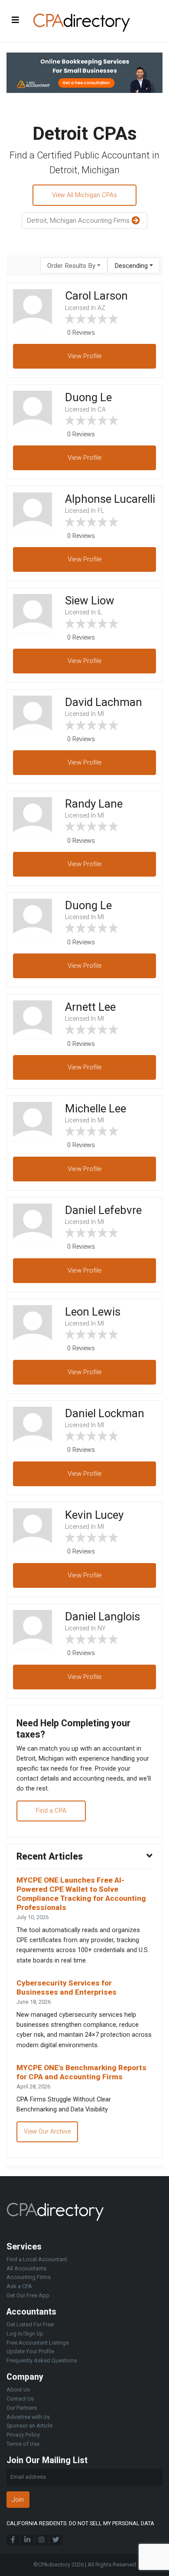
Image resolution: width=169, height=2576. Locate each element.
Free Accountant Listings (38, 2343)
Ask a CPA (19, 2286)
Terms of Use (23, 2444)
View (85, 356)
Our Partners (22, 2408)
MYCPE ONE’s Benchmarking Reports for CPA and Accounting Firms (81, 2072)
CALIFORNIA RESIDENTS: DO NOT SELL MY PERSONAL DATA (80, 2523)
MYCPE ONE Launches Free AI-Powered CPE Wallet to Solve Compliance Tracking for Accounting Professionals (81, 1893)
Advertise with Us (28, 2417)
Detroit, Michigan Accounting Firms (79, 221)
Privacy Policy (23, 2435)
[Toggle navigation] (16, 20)
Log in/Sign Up (25, 2334)
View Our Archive (47, 2132)
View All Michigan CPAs (84, 195)
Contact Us (20, 2399)
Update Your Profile (30, 2351)
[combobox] (74, 266)
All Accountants (26, 2268)
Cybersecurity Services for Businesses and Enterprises (67, 1987)
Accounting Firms (29, 2277)
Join (18, 2500)
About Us (18, 2390)
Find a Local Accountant (37, 2259)
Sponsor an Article (29, 2426)
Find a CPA (51, 1811)
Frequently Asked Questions (42, 2360)
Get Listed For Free (30, 2324)
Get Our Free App (28, 2295)
